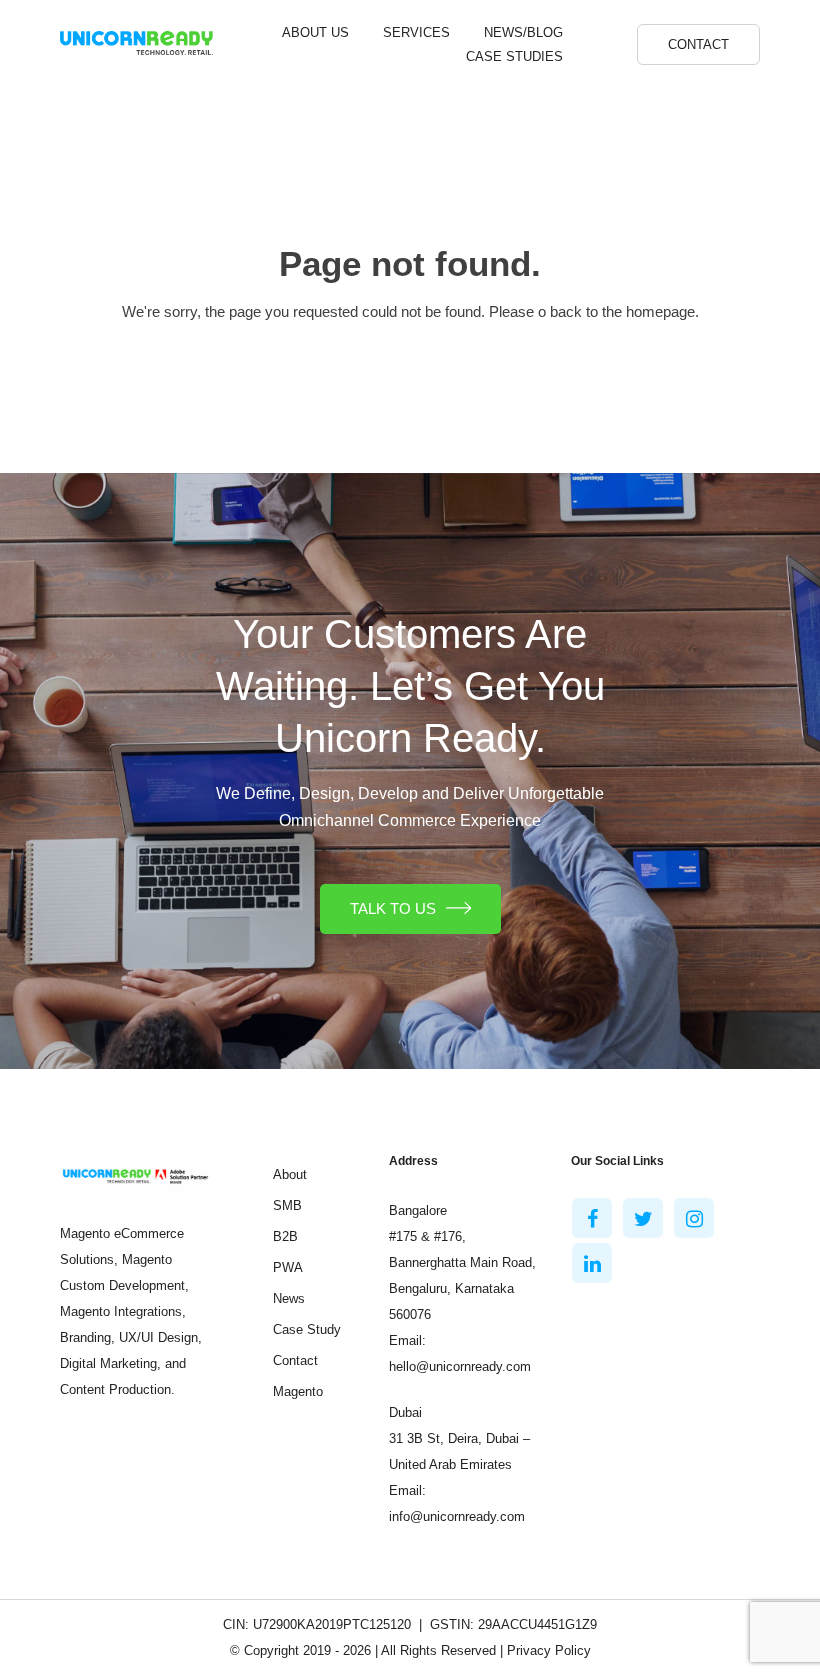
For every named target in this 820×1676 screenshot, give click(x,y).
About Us (315, 32)
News (289, 1298)
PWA (288, 1267)
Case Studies (514, 56)
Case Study (307, 1329)
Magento (298, 1391)
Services (416, 32)
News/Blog (523, 32)
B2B (285, 1236)
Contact (698, 44)
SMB (287, 1205)
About (290, 1174)
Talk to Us (393, 908)
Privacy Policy (549, 1650)
